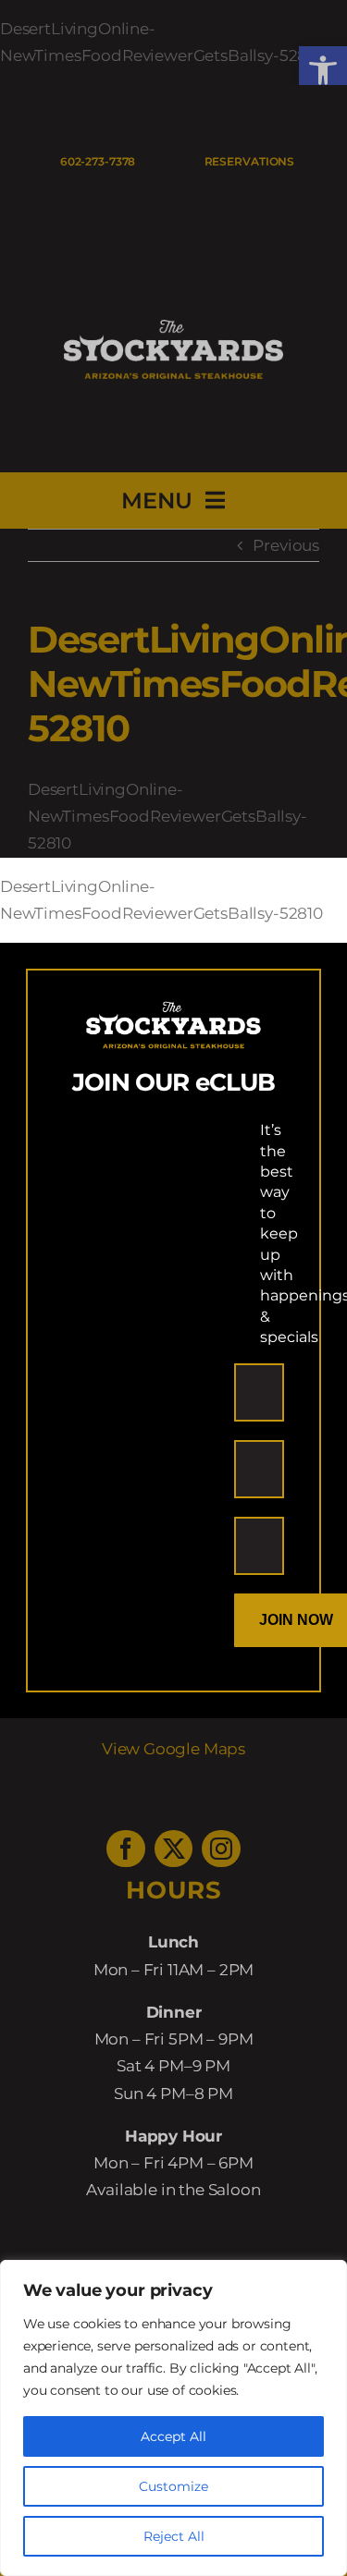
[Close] (316, 887)
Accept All (173, 2436)
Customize (173, 2486)
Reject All (174, 2536)
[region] (173, 2418)
